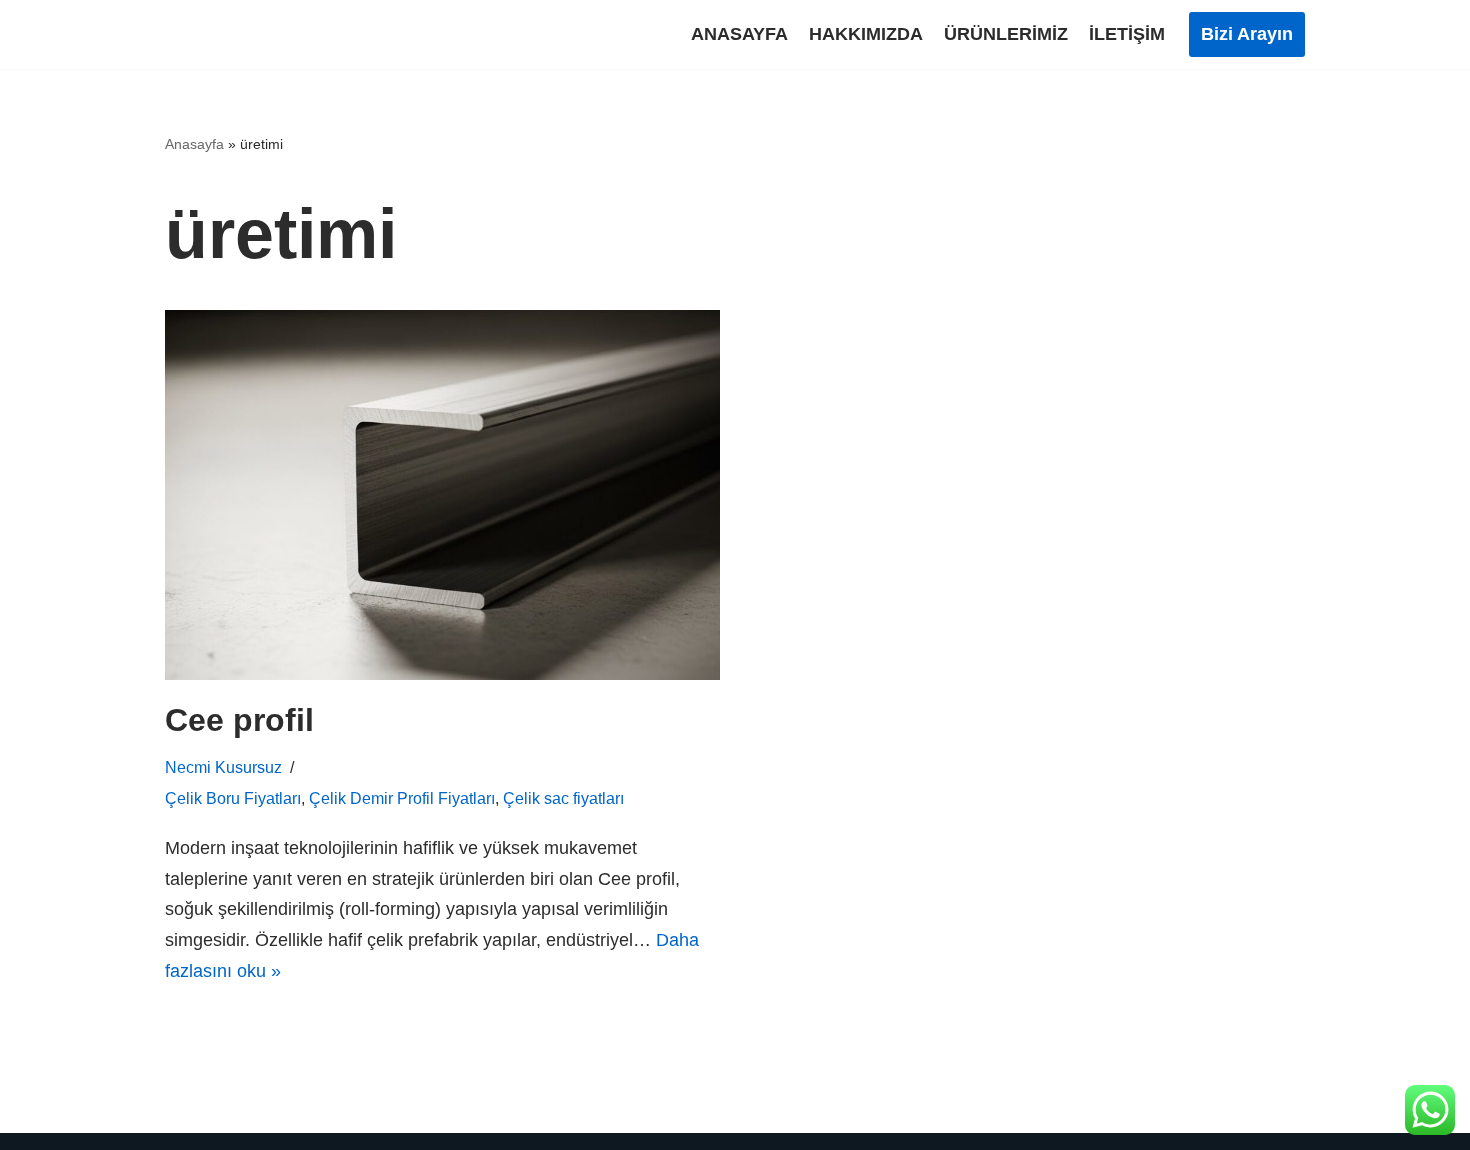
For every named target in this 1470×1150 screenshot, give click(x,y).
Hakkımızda (866, 34)
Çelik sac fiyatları (563, 798)
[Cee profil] (442, 495)
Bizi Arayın (1247, 34)
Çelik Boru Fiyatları (233, 798)
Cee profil (239, 720)
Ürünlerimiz (1006, 34)
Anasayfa (739, 34)
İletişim (1127, 34)
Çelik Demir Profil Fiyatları (402, 798)
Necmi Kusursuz (223, 767)
